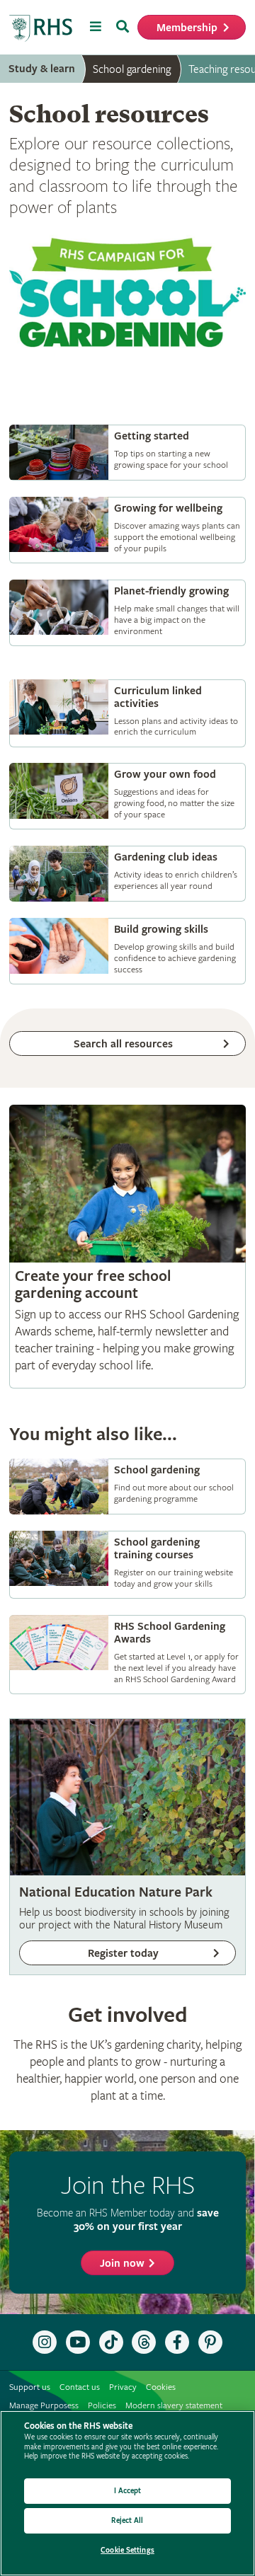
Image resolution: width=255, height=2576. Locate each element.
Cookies (161, 2387)
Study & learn (42, 69)
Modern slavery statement (174, 2406)
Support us (30, 2387)
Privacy (123, 2387)
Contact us (80, 2387)
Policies (102, 2406)
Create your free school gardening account (127, 1247)
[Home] (41, 29)
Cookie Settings (127, 2550)
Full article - (127, 453)
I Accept (128, 2491)
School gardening (132, 69)
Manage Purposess (44, 2406)
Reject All (127, 2520)
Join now (122, 2264)
